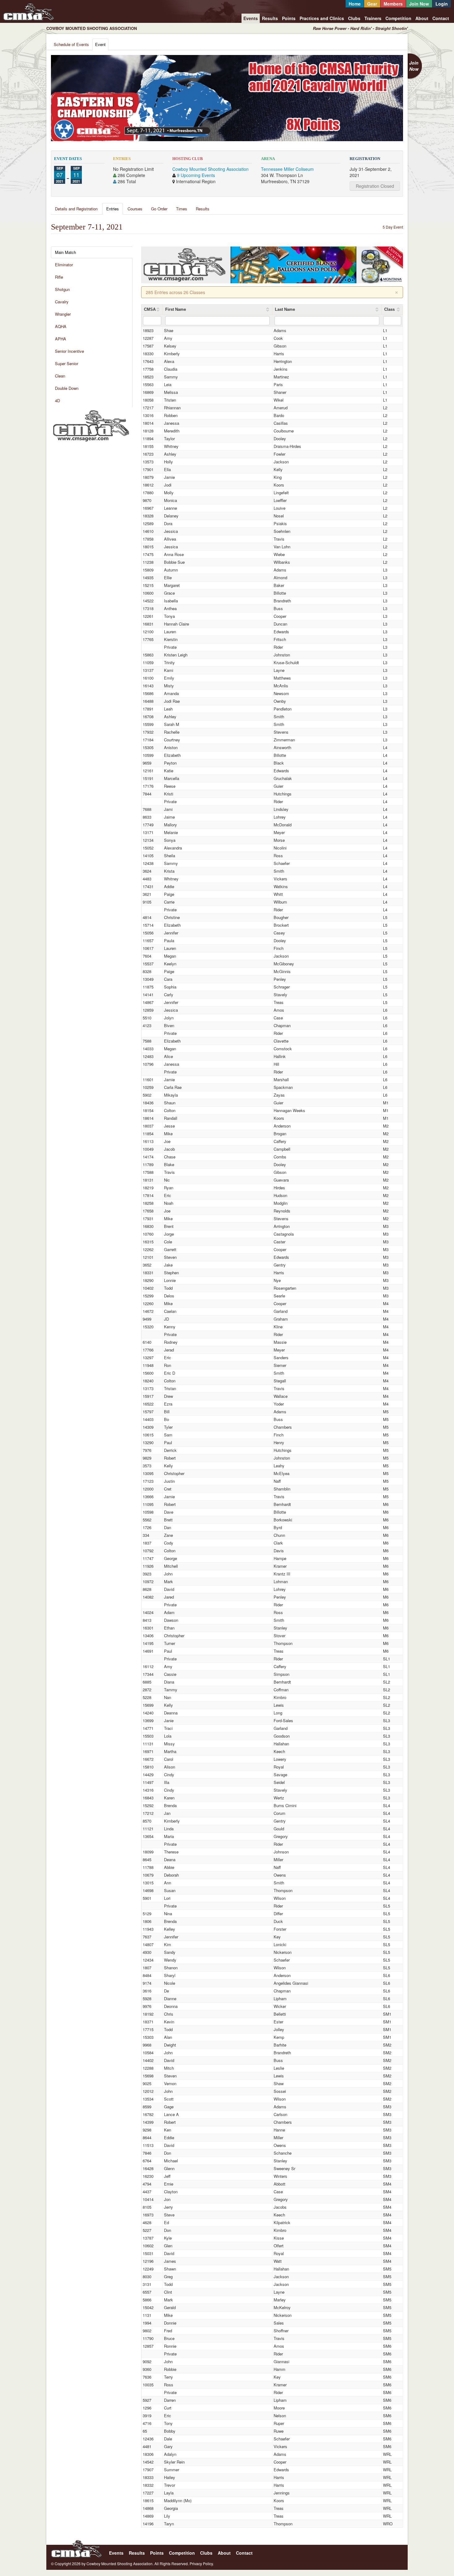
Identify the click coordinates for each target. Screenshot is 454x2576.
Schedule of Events (71, 44)
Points (289, 18)
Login (442, 4)
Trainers (373, 18)
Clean (60, 376)
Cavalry (62, 302)
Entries (113, 209)
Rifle (59, 277)
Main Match (65, 252)
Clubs (354, 18)
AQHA (61, 326)
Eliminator (64, 265)
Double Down (67, 388)
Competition (398, 18)
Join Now (419, 4)
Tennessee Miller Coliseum (287, 169)
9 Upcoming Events (196, 175)
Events (251, 18)
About (422, 18)
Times (182, 209)
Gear (372, 4)
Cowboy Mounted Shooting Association (210, 169)
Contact (441, 18)
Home (355, 4)
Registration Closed (375, 186)
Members (393, 4)
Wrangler (63, 314)
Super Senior (67, 363)
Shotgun (62, 289)
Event (100, 44)
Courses (135, 209)
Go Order (159, 209)
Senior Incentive (69, 351)
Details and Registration (76, 209)
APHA (61, 339)
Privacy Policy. (202, 2563)
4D (57, 401)
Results (270, 18)
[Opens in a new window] (91, 425)
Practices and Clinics (322, 18)
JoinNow (414, 66)
